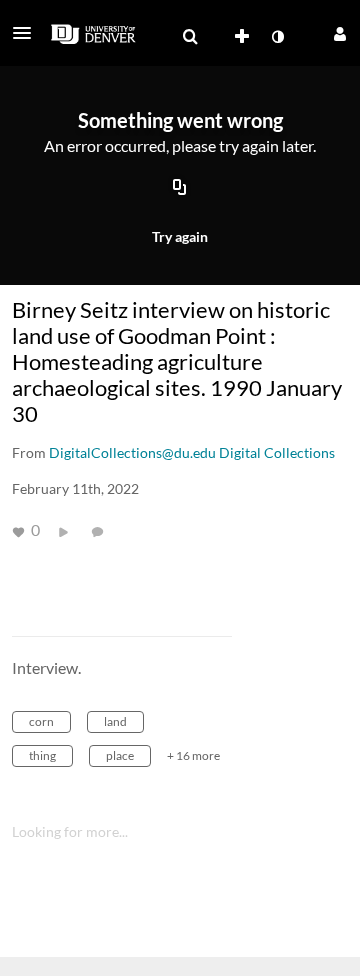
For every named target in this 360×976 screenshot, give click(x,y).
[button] (28, 33)
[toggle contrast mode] (277, 37)
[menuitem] (190, 37)
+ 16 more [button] (193, 755)
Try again (180, 236)
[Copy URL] (180, 189)
